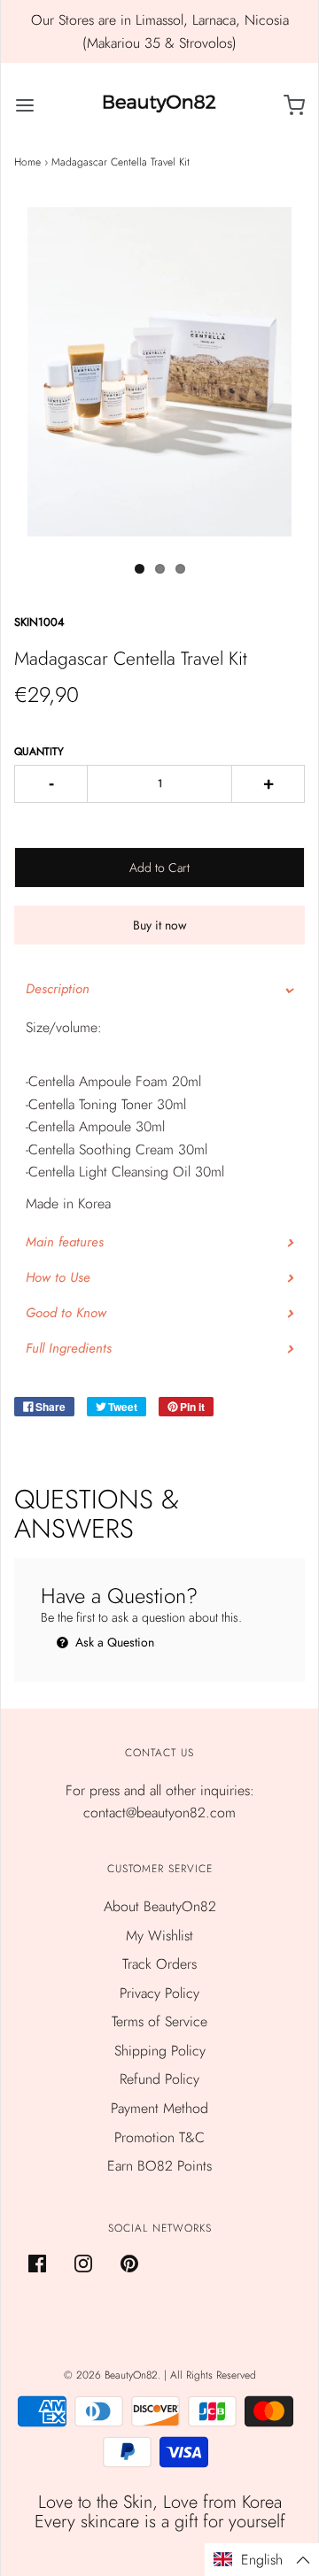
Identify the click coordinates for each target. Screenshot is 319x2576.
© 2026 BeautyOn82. (114, 2375)
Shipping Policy (160, 2051)
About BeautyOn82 (160, 1906)
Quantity (39, 752)
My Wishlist (159, 1936)
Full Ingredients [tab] (71, 1348)
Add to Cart (159, 868)
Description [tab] (58, 989)
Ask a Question (113, 1642)
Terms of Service (159, 2021)
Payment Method (159, 2108)
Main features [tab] (65, 1242)
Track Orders (159, 1964)
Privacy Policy (159, 1993)
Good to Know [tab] (66, 1313)
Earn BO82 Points (159, 2166)
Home (27, 162)
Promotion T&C (159, 2137)
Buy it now (160, 925)
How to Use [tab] (58, 1277)
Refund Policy (159, 2079)
